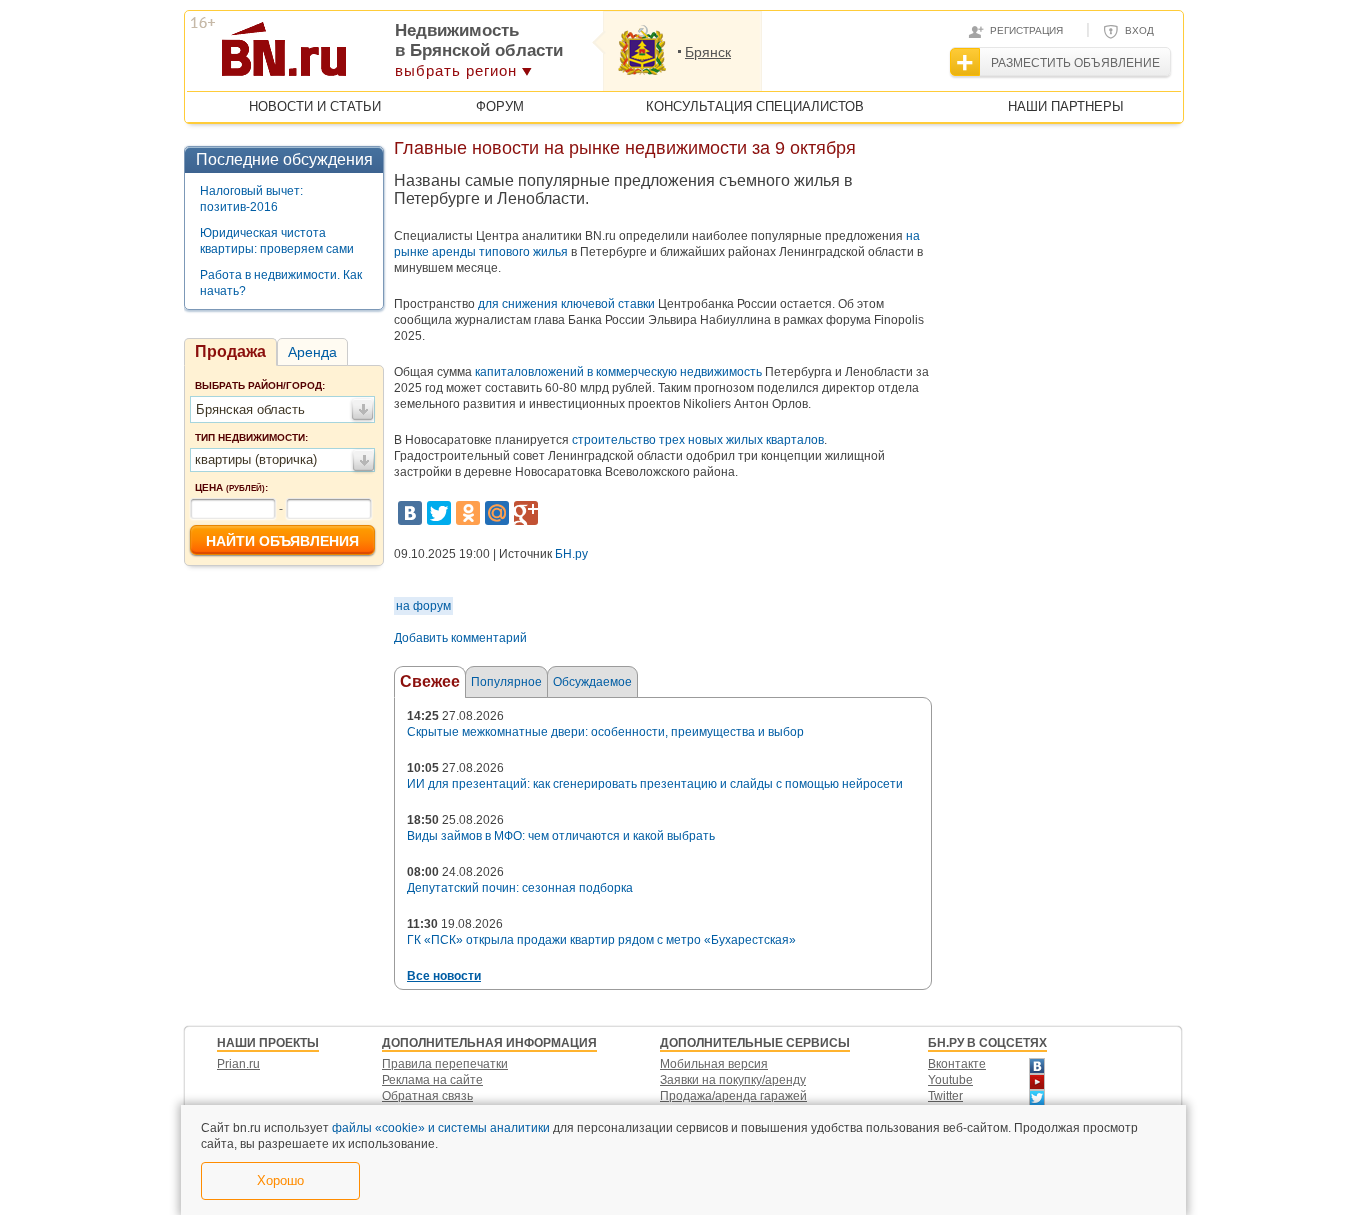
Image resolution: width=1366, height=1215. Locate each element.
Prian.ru (238, 1064)
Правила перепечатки (445, 1064)
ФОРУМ (500, 106)
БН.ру (571, 554)
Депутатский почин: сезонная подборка (520, 888)
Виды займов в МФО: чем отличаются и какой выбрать (561, 836)
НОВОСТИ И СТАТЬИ (315, 106)
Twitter (945, 1096)
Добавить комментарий (460, 638)
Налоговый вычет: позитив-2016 (251, 199)
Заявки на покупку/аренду (733, 1080)
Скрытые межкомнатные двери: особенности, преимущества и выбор (605, 732)
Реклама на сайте (432, 1080)
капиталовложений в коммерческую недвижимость (618, 372)
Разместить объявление (1075, 63)
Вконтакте (957, 1064)
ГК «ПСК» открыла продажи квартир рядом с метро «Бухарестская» (601, 940)
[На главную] (381, 56)
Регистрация (1026, 30)
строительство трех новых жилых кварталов (698, 440)
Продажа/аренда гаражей (733, 1096)
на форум (423, 606)
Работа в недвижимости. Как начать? (281, 283)
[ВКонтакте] (410, 513)
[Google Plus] (526, 513)
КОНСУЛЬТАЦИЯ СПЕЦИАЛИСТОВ (755, 106)
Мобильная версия (714, 1064)
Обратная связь (427, 1096)
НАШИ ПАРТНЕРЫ (1066, 106)
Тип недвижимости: (251, 437)
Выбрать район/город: (260, 385)
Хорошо (280, 1180)
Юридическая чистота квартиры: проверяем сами (277, 241)
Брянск (708, 52)
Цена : (231, 487)
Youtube (950, 1080)
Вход (1139, 30)
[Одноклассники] (468, 513)
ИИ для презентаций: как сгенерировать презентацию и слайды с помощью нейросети (655, 784)
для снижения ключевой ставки (566, 304)
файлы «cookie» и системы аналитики (441, 1128)
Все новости (444, 976)
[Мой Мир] (497, 513)
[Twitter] (439, 513)
